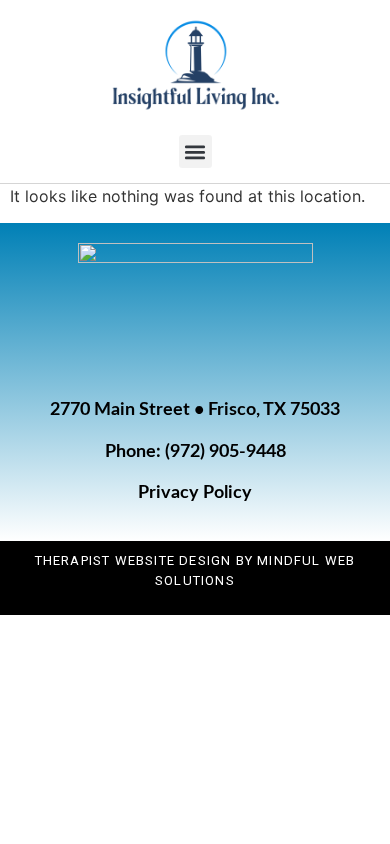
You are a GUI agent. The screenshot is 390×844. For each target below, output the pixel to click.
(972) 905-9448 (225, 452)
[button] (195, 151)
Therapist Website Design (133, 560)
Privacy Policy (195, 493)
